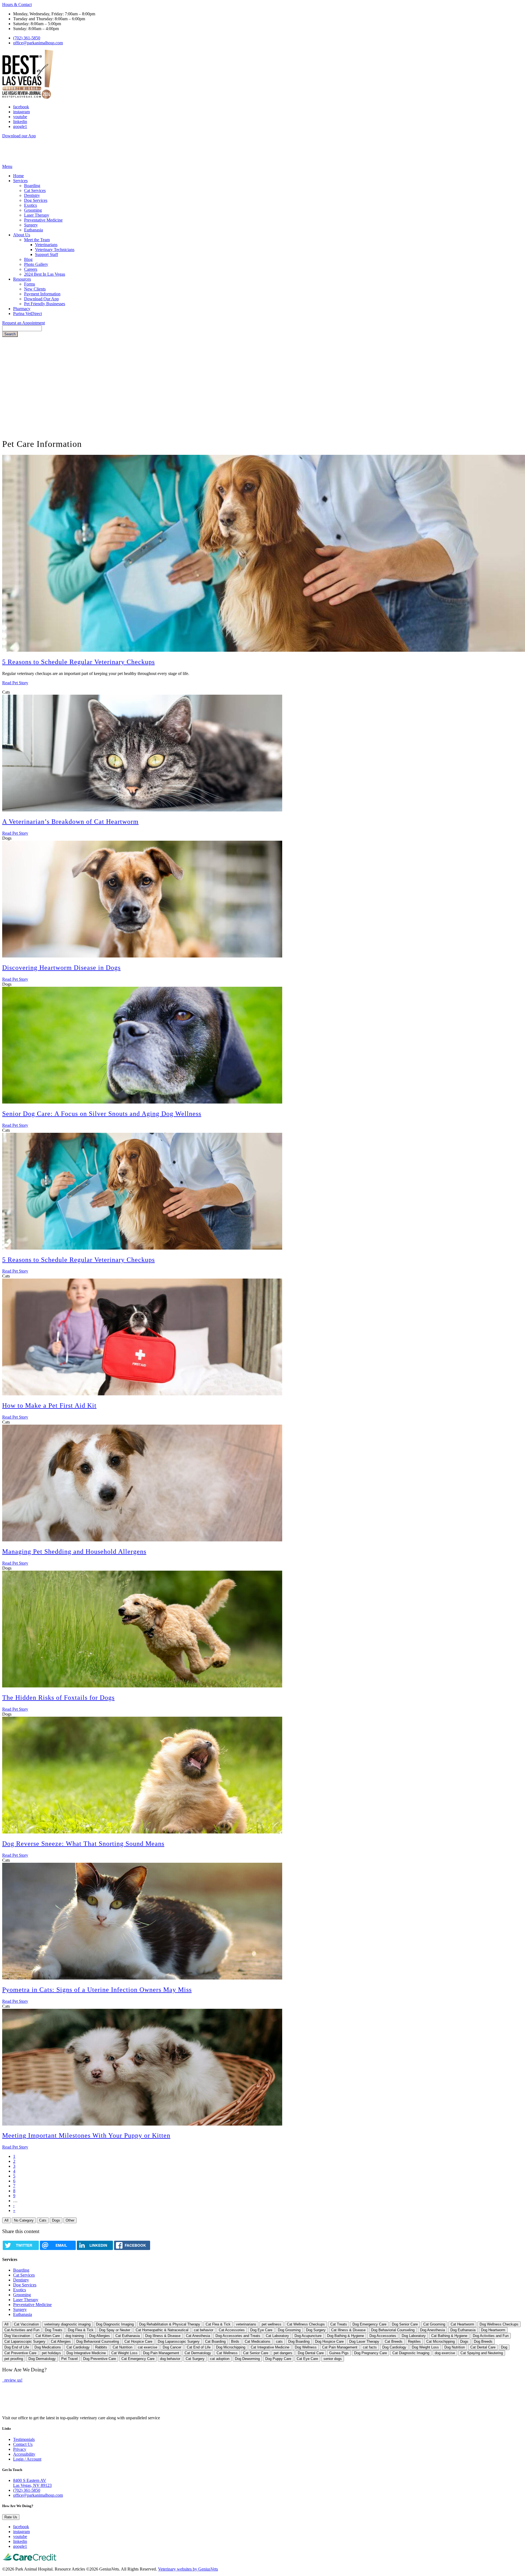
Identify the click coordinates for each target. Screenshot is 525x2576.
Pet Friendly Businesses (45, 304)
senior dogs (333, 2359)
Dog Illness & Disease (163, 2336)
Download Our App (41, 299)
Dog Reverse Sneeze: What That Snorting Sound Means (83, 1844)
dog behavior (170, 2359)
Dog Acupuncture (308, 2336)
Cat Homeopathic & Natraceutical (162, 2330)
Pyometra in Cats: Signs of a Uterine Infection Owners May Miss (97, 1990)
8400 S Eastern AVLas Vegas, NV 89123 (32, 2483)
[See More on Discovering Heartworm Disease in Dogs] (142, 956)
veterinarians (246, 2324)
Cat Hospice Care (138, 2341)
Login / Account (27, 2459)
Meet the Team (37, 240)
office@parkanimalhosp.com (38, 43)
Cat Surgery (195, 2359)
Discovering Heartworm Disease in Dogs (61, 968)
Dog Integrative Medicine (86, 2353)
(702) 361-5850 (27, 38)
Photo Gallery (36, 264)
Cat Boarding (215, 2341)
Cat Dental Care (483, 2347)
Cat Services (35, 190)
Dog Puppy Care (278, 2359)
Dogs (56, 2220)
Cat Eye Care (307, 2359)
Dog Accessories (383, 2336)
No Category (24, 2220)
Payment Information (42, 294)
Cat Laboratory (277, 2336)
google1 (20, 126)
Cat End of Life (199, 2347)
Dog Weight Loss (425, 2347)
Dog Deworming (247, 2359)
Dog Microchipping (231, 2347)
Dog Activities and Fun (491, 2336)
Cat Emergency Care (138, 2359)
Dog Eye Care (261, 2330)
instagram (21, 112)
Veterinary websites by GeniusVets (188, 2569)
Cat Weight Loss (124, 2353)
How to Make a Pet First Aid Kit (49, 1405)
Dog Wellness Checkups (499, 2324)
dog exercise (445, 2353)
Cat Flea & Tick (218, 2324)
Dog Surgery (316, 2330)
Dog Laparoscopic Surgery (179, 2341)
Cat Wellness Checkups (306, 2324)
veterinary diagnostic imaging (67, 2324)
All (6, 2220)
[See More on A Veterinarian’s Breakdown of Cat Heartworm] (142, 810)
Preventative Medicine (43, 220)
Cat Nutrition (122, 2347)
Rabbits (101, 2347)
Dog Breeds (483, 2341)
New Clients (35, 289)
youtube (20, 117)
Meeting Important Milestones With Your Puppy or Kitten (86, 2135)
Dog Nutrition (455, 2347)
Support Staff (46, 254)
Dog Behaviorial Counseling (393, 2330)
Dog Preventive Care (100, 2359)
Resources (22, 279)
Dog (504, 2347)
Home (18, 176)
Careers (31, 269)
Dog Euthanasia (463, 2330)
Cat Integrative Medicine (270, 2347)
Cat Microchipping (441, 2341)
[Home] (20, 161)
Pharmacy (22, 309)
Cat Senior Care (256, 2353)
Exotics (30, 205)
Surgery (31, 225)
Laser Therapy (37, 215)
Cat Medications (258, 2341)
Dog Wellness (306, 2347)
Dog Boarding (299, 2341)
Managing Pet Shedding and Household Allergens (74, 1552)
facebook (21, 107)
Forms (30, 284)
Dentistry (32, 195)
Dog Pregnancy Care (371, 2353)
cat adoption (220, 2359)
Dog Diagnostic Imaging (115, 2324)
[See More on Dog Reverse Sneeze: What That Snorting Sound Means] (142, 1832)
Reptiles (414, 2341)
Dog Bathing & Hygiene (345, 2336)
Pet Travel (69, 2359)
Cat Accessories (232, 2330)
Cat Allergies (61, 2341)
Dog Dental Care (311, 2353)
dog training (75, 2336)
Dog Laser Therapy (364, 2341)
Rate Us (11, 2517)
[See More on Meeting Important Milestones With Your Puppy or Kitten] (142, 2124)
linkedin (20, 122)
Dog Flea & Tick (81, 2330)
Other (70, 2220)
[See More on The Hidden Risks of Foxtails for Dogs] (142, 1686)
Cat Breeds (394, 2341)
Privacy (20, 2449)
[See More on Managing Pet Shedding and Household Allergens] (142, 1540)
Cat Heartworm (462, 2324)
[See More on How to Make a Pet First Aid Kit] (142, 1394)
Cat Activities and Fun (22, 2330)
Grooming (33, 210)
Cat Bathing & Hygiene (449, 2336)
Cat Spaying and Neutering (482, 2353)
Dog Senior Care (405, 2324)
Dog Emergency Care (369, 2324)
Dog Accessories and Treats (238, 2336)
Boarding (32, 186)
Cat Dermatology (198, 2353)
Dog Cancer (172, 2347)
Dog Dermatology (42, 2359)
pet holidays (51, 2353)
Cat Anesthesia (198, 2336)
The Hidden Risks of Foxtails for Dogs (58, 1698)
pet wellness (272, 2324)
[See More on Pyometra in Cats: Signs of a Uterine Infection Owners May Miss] (142, 1978)
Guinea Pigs (339, 2353)
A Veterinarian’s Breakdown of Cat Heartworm (70, 822)
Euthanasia (33, 230)
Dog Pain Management (161, 2353)
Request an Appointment (24, 323)
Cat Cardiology (78, 2347)
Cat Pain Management (340, 2347)
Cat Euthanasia (128, 2336)
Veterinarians (46, 245)
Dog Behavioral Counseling (98, 2341)
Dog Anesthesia (432, 2330)
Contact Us (23, 2444)
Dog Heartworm (493, 2330)
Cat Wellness (227, 2353)
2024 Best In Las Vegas (45, 274)
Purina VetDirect (27, 314)
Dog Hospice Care (329, 2341)
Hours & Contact (17, 5)
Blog (28, 259)
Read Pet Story (15, 683)
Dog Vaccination (17, 2336)
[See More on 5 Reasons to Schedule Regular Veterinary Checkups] (142, 1248)
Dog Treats (54, 2330)
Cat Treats (339, 2324)
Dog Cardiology (394, 2347)
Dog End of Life (17, 2347)
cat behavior (204, 2330)
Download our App (19, 136)
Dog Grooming (289, 2330)
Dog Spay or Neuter (115, 2330)
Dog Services (36, 200)
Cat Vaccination (26, 2324)
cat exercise (148, 2347)
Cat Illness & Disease (348, 2330)
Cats (43, 2220)
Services (20, 181)
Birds (235, 2341)
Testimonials (24, 2439)
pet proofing (14, 2359)
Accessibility (24, 2454)
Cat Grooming (434, 2324)
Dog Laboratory (414, 2336)
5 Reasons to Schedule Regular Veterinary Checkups (78, 662)
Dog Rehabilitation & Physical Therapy (170, 2324)
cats (279, 2341)
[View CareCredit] (30, 2560)
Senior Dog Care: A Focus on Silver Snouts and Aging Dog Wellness (102, 1114)
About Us (22, 235)
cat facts (370, 2347)
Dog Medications (48, 2347)
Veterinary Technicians (55, 250)
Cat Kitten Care (48, 2336)
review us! (13, 2380)
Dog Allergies (100, 2336)
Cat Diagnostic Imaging (411, 2353)
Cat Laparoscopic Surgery (25, 2341)
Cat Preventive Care (20, 2353)
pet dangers (283, 2353)
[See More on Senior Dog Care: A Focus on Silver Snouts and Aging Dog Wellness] (142, 1102)
